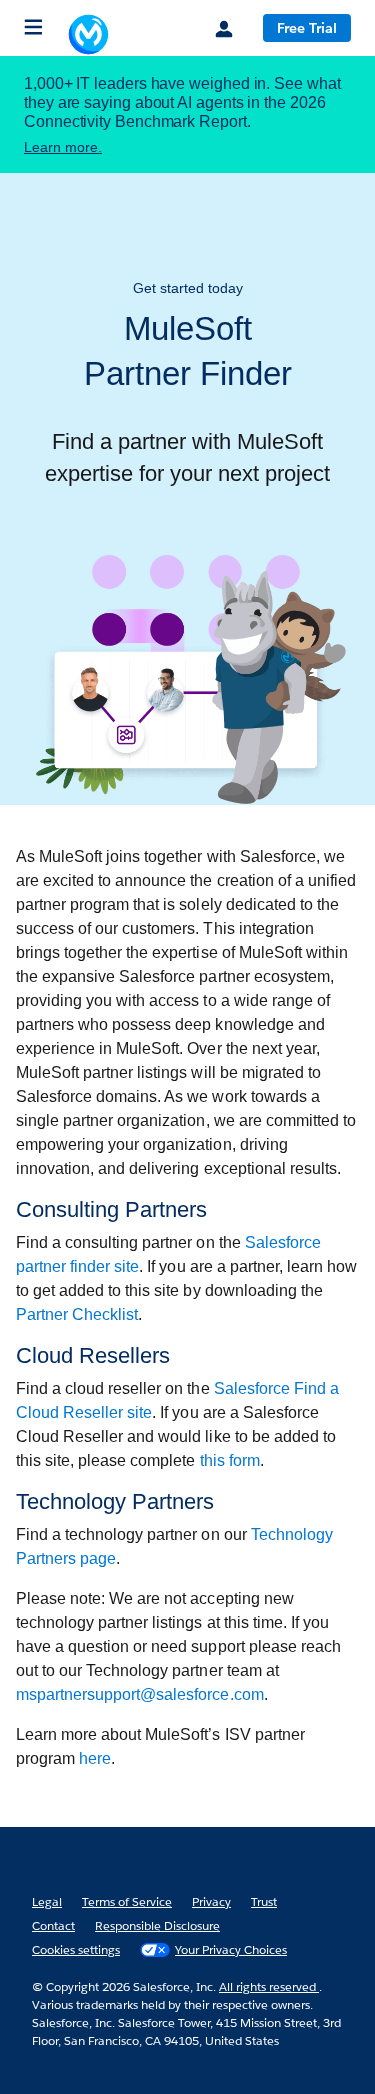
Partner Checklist (77, 1314)
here (95, 1758)
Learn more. (63, 147)
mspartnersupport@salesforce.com (140, 1694)
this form (230, 1460)
